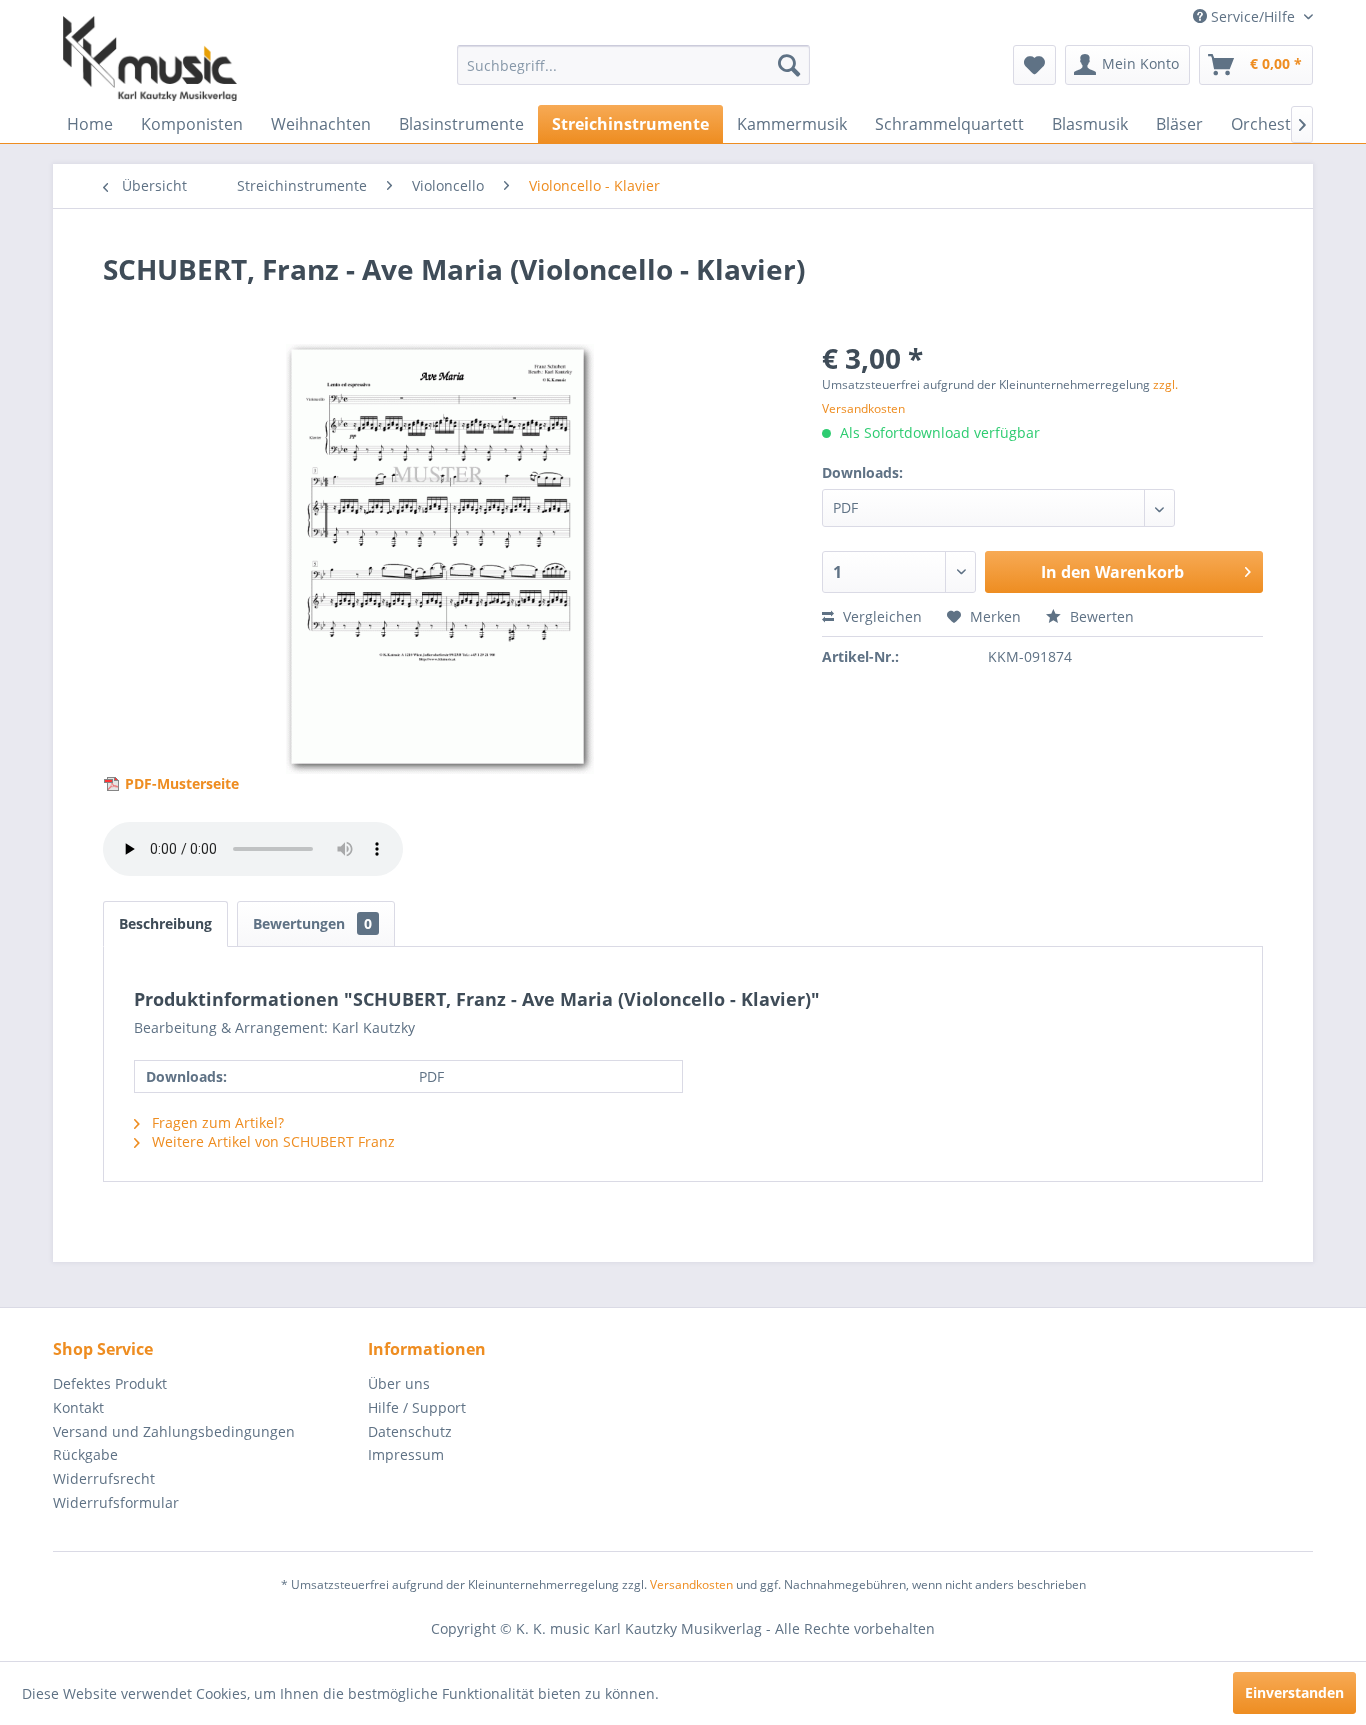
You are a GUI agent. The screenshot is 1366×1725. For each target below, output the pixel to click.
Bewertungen (312, 923)
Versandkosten (691, 1584)
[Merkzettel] (1034, 65)
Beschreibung (165, 923)
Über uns (399, 1383)
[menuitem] (633, 65)
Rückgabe (85, 1454)
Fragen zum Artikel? (216, 1122)
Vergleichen (880, 616)
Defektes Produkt (110, 1383)
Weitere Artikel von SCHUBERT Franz (271, 1141)
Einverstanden (1294, 1692)
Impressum (406, 1454)
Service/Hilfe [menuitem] (1253, 16)
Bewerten (1100, 616)
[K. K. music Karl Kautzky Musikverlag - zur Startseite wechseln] (150, 58)
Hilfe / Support (417, 1407)
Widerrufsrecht (104, 1478)
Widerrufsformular (116, 1502)
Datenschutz (410, 1431)
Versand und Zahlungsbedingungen (174, 1431)
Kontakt (78, 1407)
